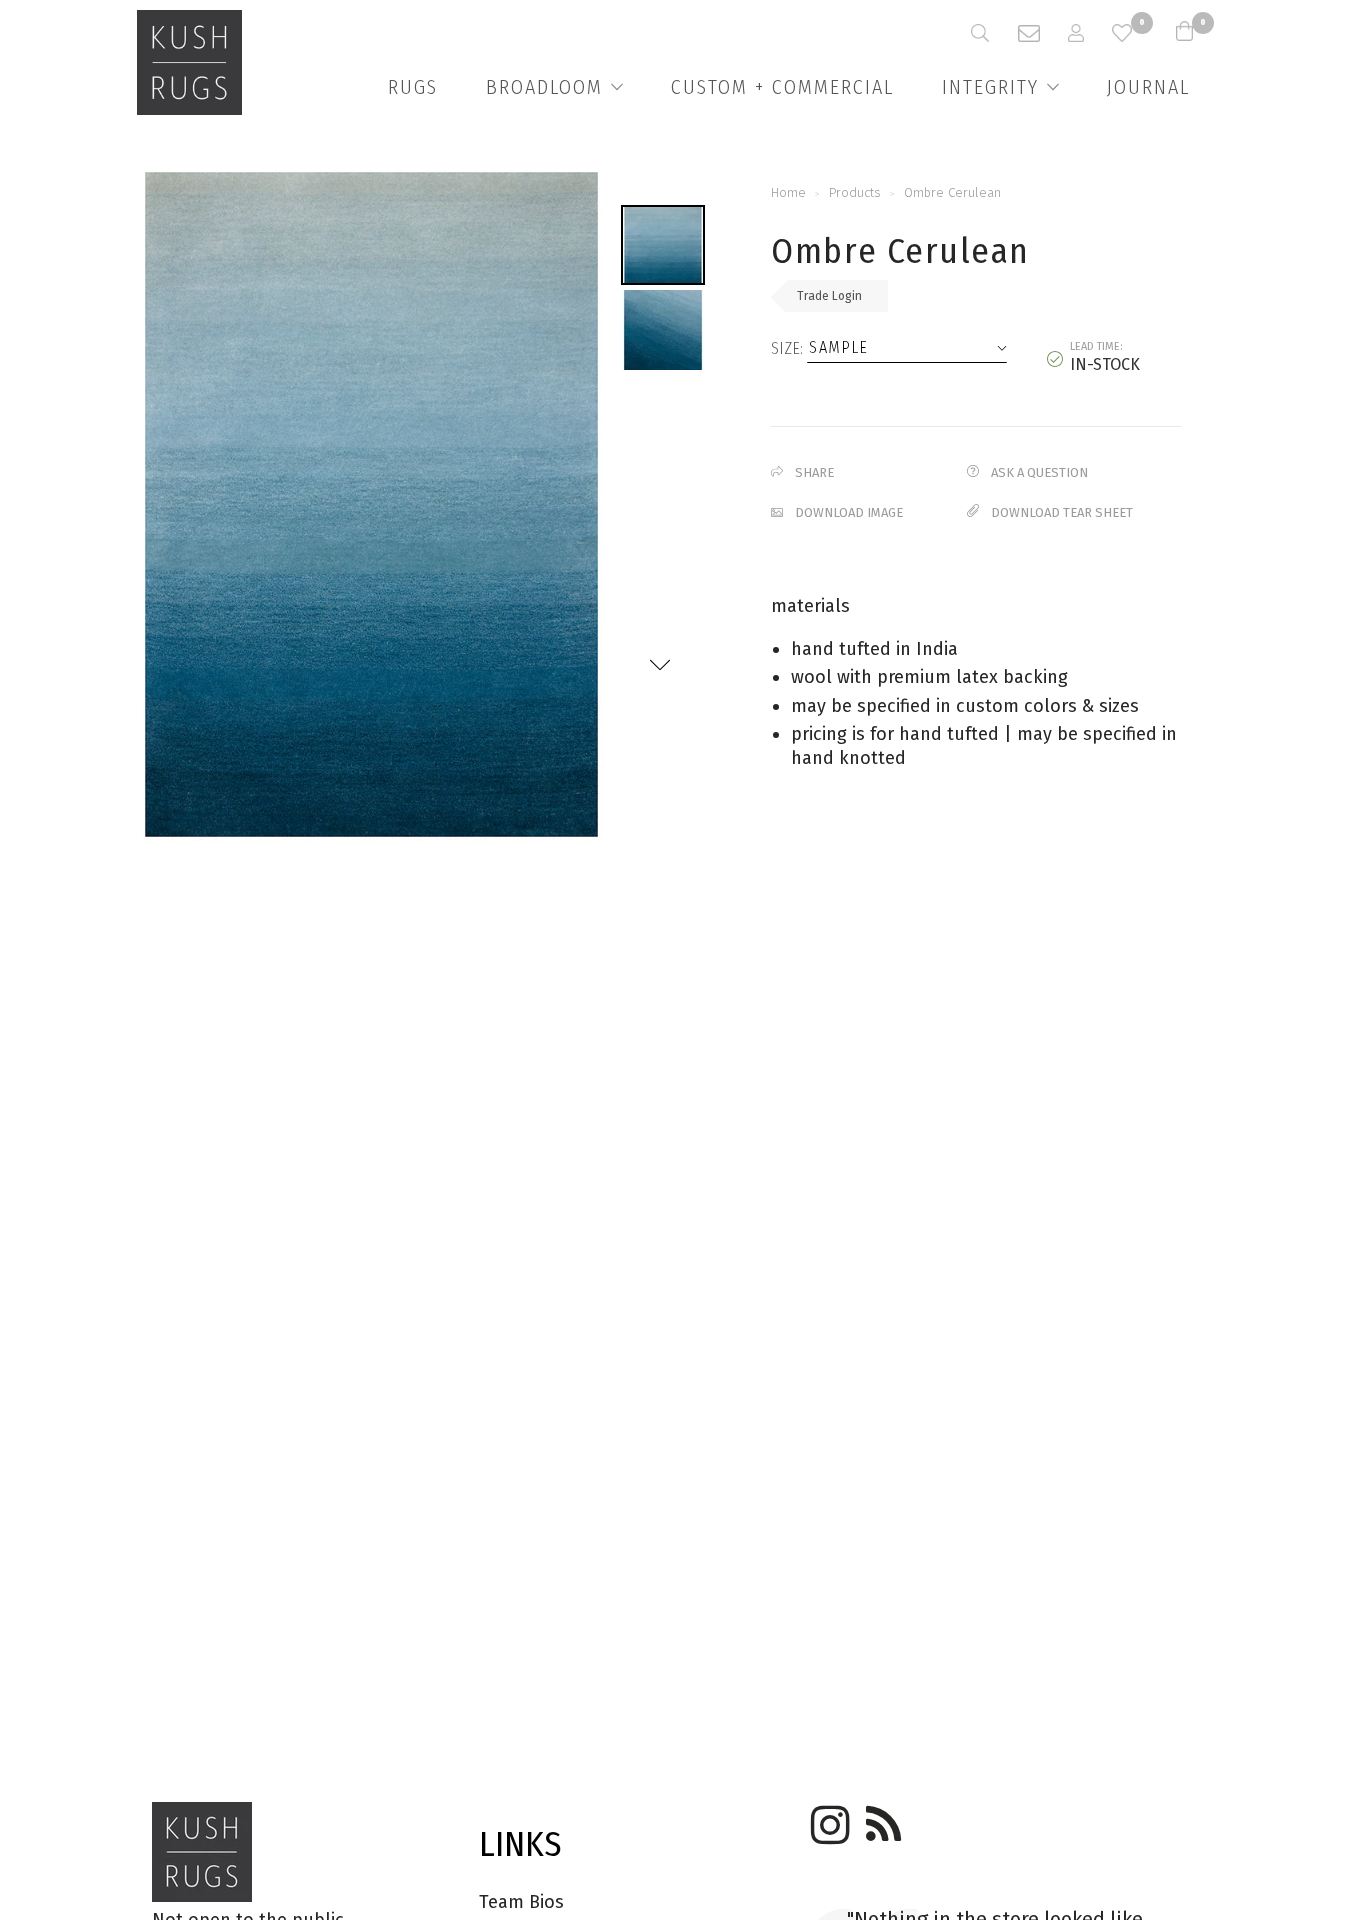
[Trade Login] (1090, 33)
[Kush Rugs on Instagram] (827, 1818)
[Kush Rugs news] (882, 1818)
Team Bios (521, 1902)
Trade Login (829, 296)
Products (855, 192)
